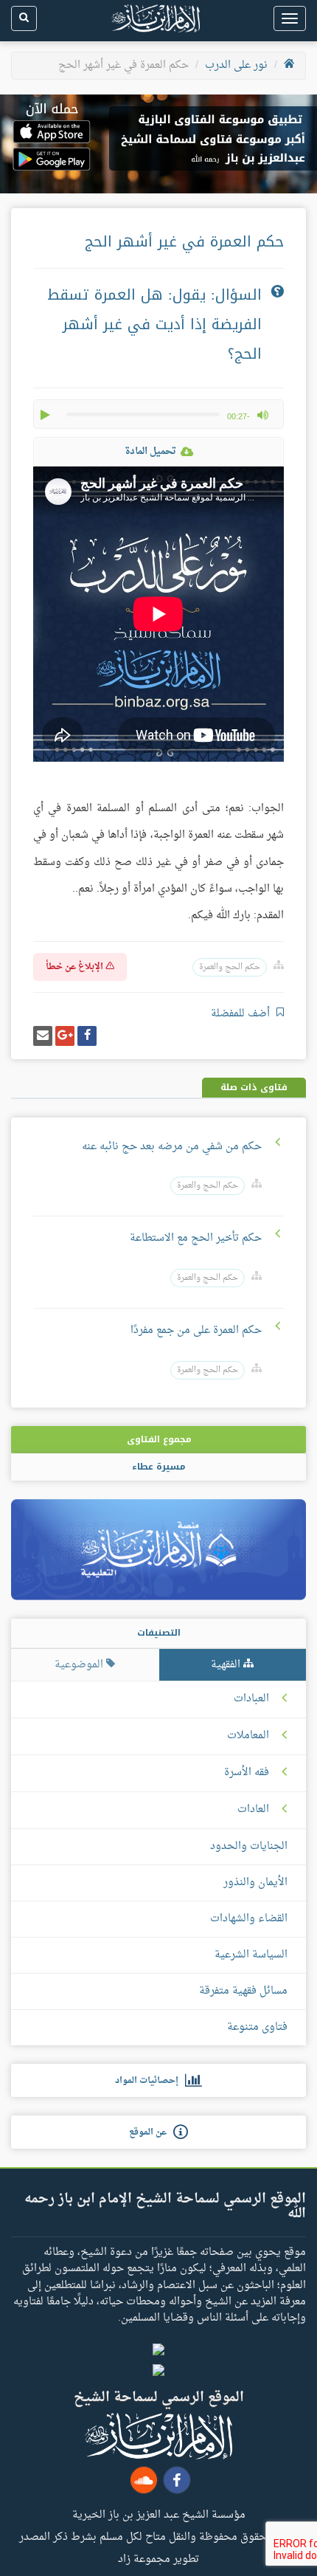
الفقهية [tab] (227, 1665)
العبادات (251, 1699)
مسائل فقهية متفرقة (243, 1991)
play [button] (46, 415)
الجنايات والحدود (249, 1846)
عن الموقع (151, 2132)
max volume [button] (262, 415)
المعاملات (248, 1736)
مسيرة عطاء (158, 1467)
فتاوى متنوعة (257, 2027)
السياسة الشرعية (251, 1955)
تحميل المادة (150, 451)
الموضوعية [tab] (80, 1665)
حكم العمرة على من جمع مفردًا (196, 1330)
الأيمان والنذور (255, 1883)
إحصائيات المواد (150, 2081)
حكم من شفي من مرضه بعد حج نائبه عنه (172, 1147)
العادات (253, 1810)
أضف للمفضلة (242, 1014)
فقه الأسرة (247, 1773)
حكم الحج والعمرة (230, 967)
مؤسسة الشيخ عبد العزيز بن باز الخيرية (159, 2514)
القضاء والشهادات (249, 1919)
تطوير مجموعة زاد (158, 2558)
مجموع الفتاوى (159, 1439)
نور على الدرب (236, 65)
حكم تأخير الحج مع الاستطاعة (196, 1238)
